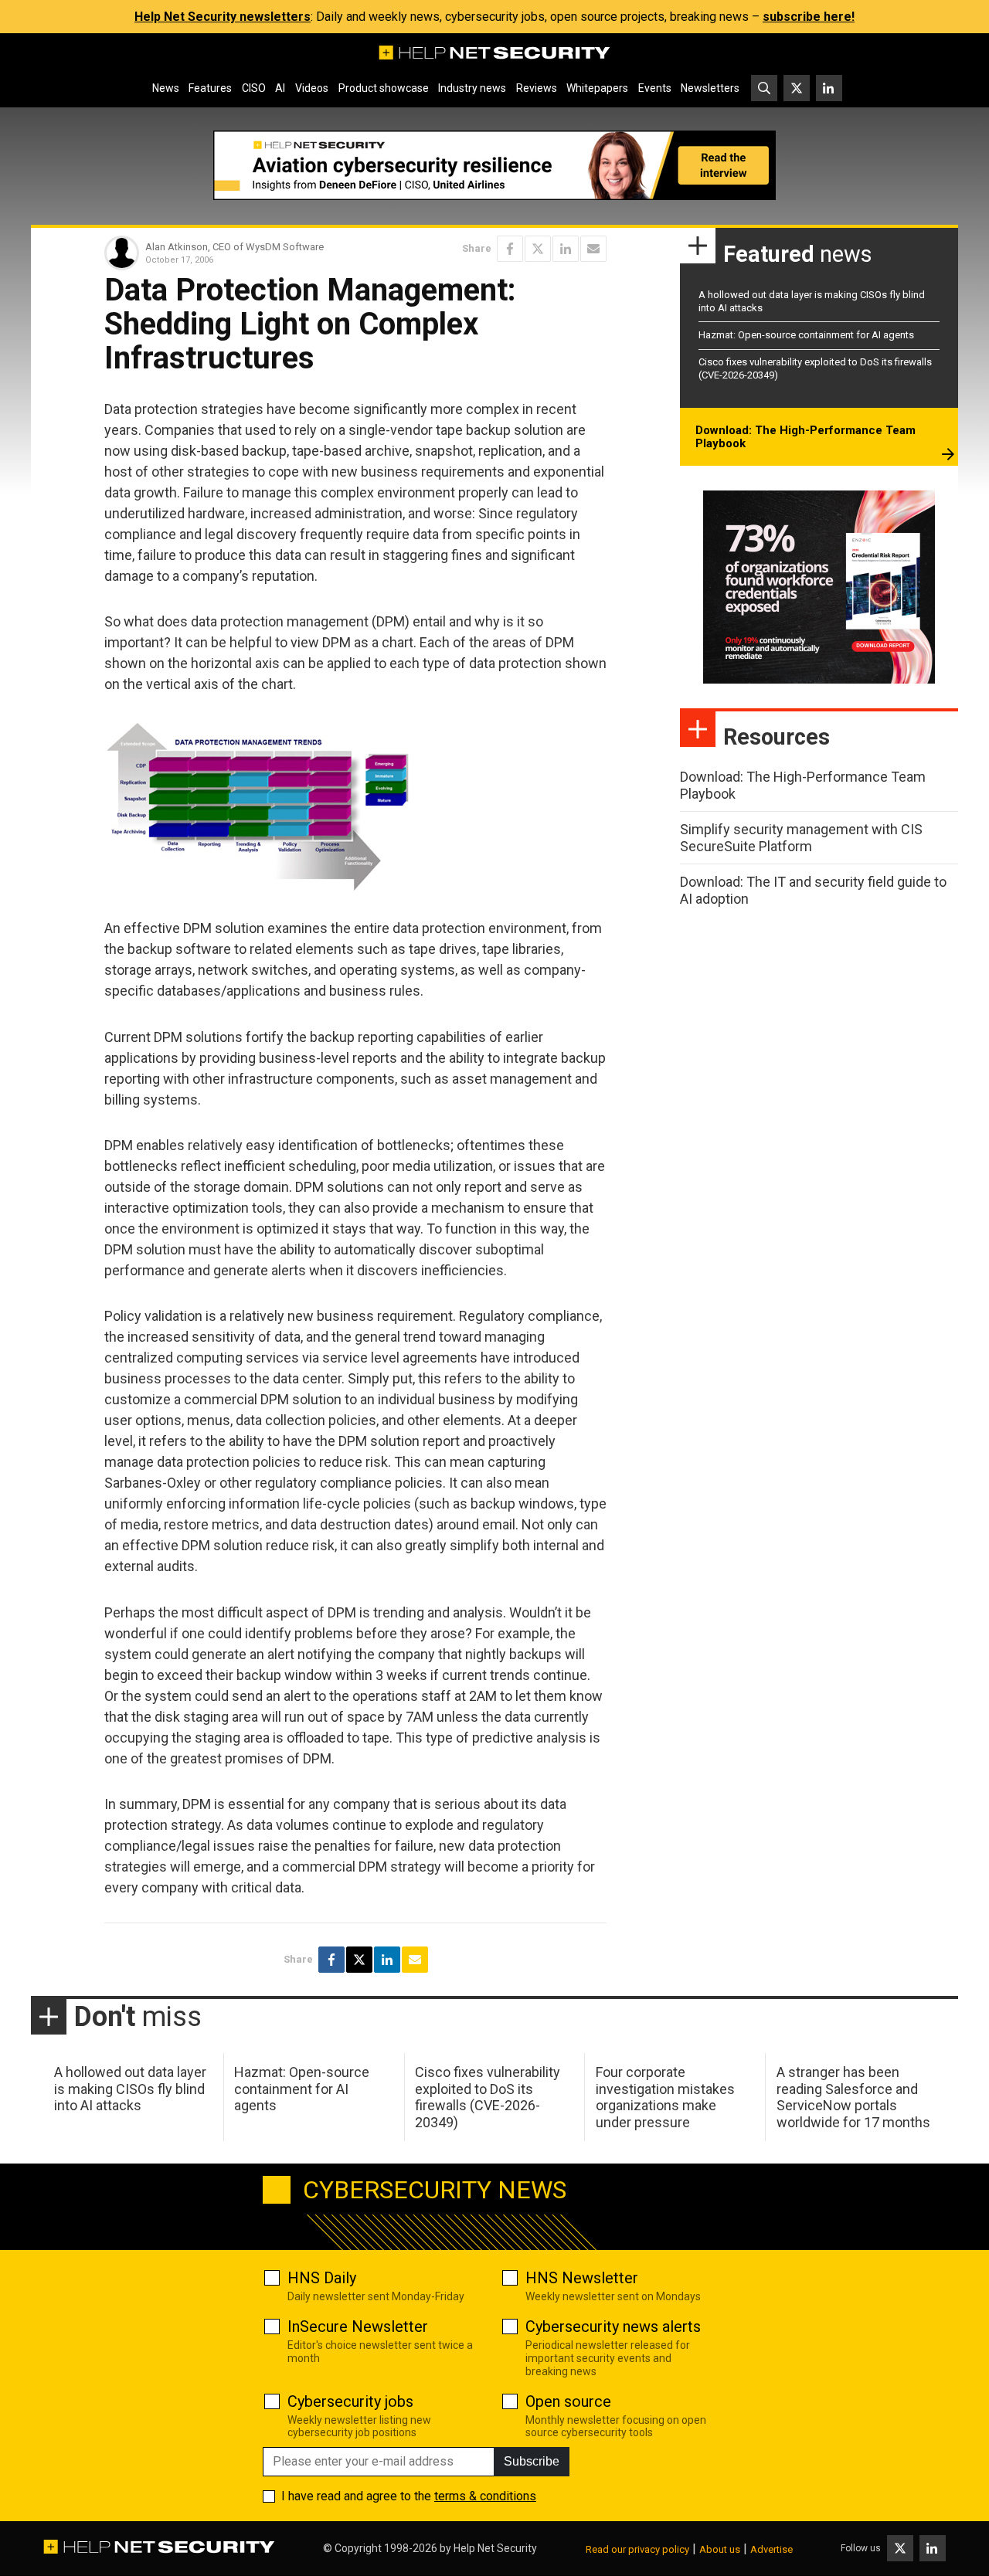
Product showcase (384, 88)
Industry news (472, 88)
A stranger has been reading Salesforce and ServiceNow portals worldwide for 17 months (853, 2097)
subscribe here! (809, 17)
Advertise (771, 2549)
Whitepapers (597, 88)
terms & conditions (485, 2496)
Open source (568, 2401)
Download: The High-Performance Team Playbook (805, 437)
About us (720, 2549)
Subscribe (532, 2461)
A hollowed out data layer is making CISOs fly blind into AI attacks (130, 2089)
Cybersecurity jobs (350, 2401)
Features (210, 88)
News (166, 88)
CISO (254, 88)
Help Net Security (495, 2548)
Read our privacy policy (637, 2549)
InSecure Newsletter (358, 2327)
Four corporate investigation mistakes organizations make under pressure (665, 2097)
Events (655, 88)
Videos (312, 88)
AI (280, 88)
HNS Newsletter (582, 2278)
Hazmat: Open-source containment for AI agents (806, 335)
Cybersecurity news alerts (613, 2327)
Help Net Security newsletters (223, 17)
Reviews (537, 88)
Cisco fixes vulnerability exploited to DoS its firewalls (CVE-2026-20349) (488, 2097)
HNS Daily (322, 2278)
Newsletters (710, 88)
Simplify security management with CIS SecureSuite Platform (801, 838)
